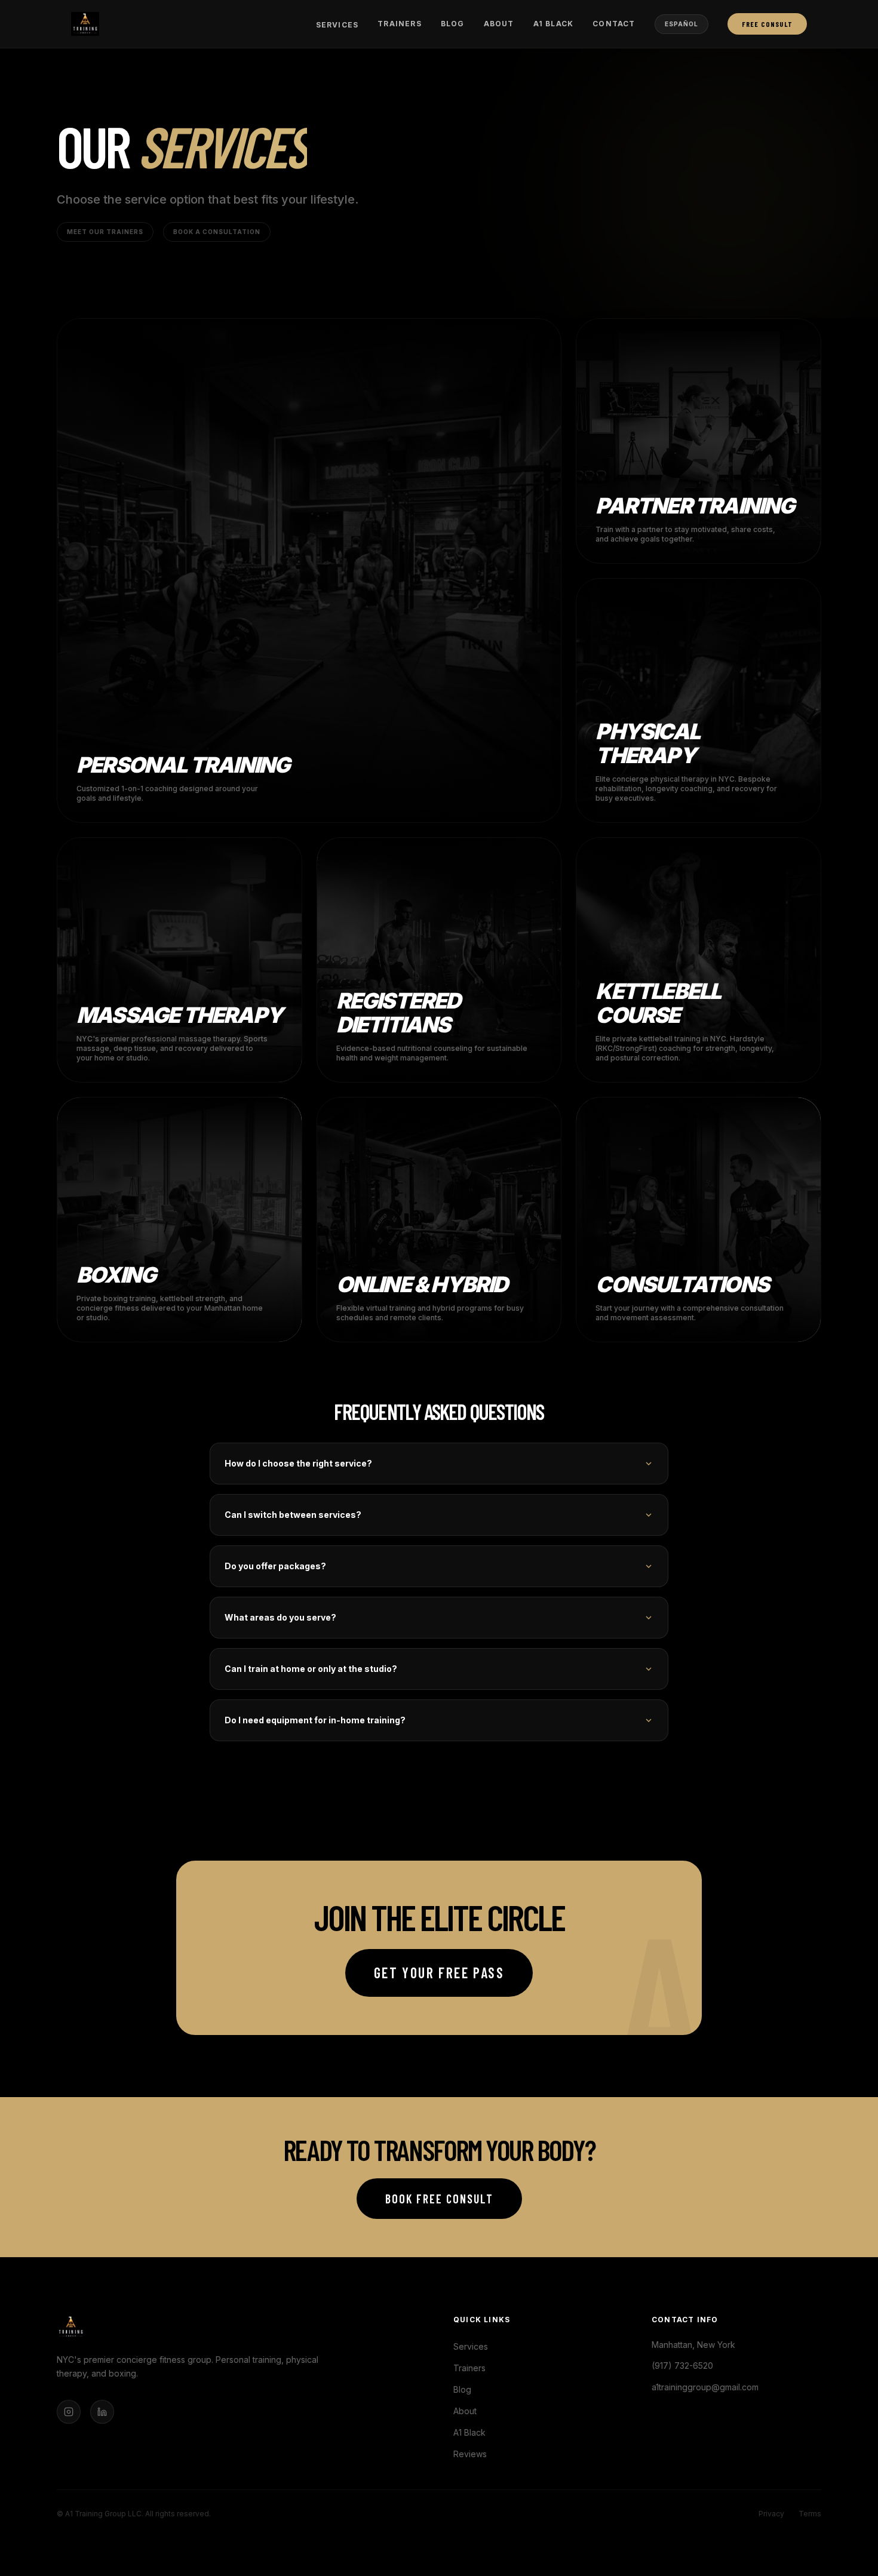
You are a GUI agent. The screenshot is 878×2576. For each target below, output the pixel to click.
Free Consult (767, 24)
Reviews (470, 2454)
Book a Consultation (217, 232)
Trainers (400, 24)
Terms (810, 2514)
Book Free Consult (439, 2199)
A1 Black (554, 24)
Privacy (771, 2514)
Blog (453, 24)
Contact (614, 24)
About (499, 24)
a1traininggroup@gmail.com (705, 2387)
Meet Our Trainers (105, 232)
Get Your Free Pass (439, 1973)
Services (337, 25)
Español (681, 24)
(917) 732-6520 (682, 2366)
